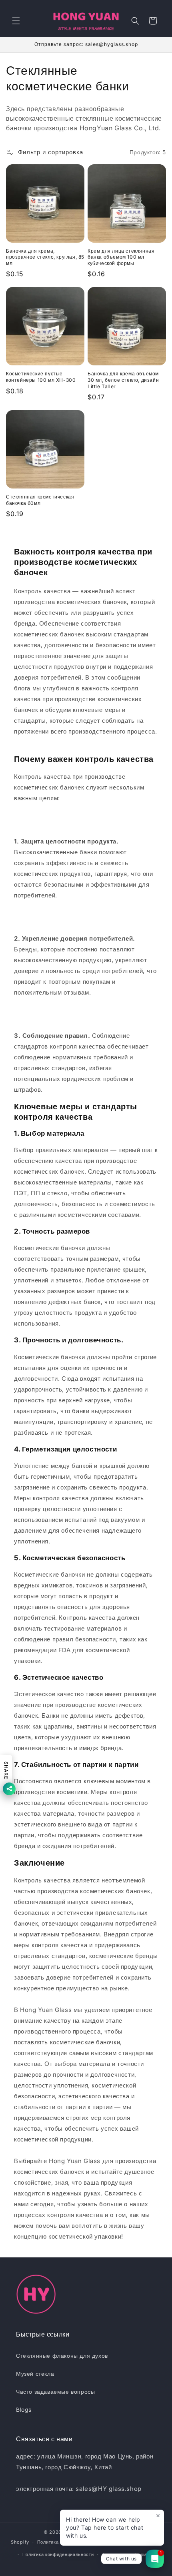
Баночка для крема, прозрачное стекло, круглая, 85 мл (45, 257)
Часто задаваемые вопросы (55, 2392)
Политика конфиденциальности (58, 2554)
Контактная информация (130, 2554)
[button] (16, 21)
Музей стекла (35, 2374)
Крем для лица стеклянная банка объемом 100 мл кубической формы (121, 257)
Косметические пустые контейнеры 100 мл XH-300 (41, 377)
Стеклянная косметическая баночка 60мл (40, 500)
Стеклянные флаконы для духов (62, 2356)
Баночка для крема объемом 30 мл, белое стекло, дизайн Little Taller (123, 380)
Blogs (24, 2410)
